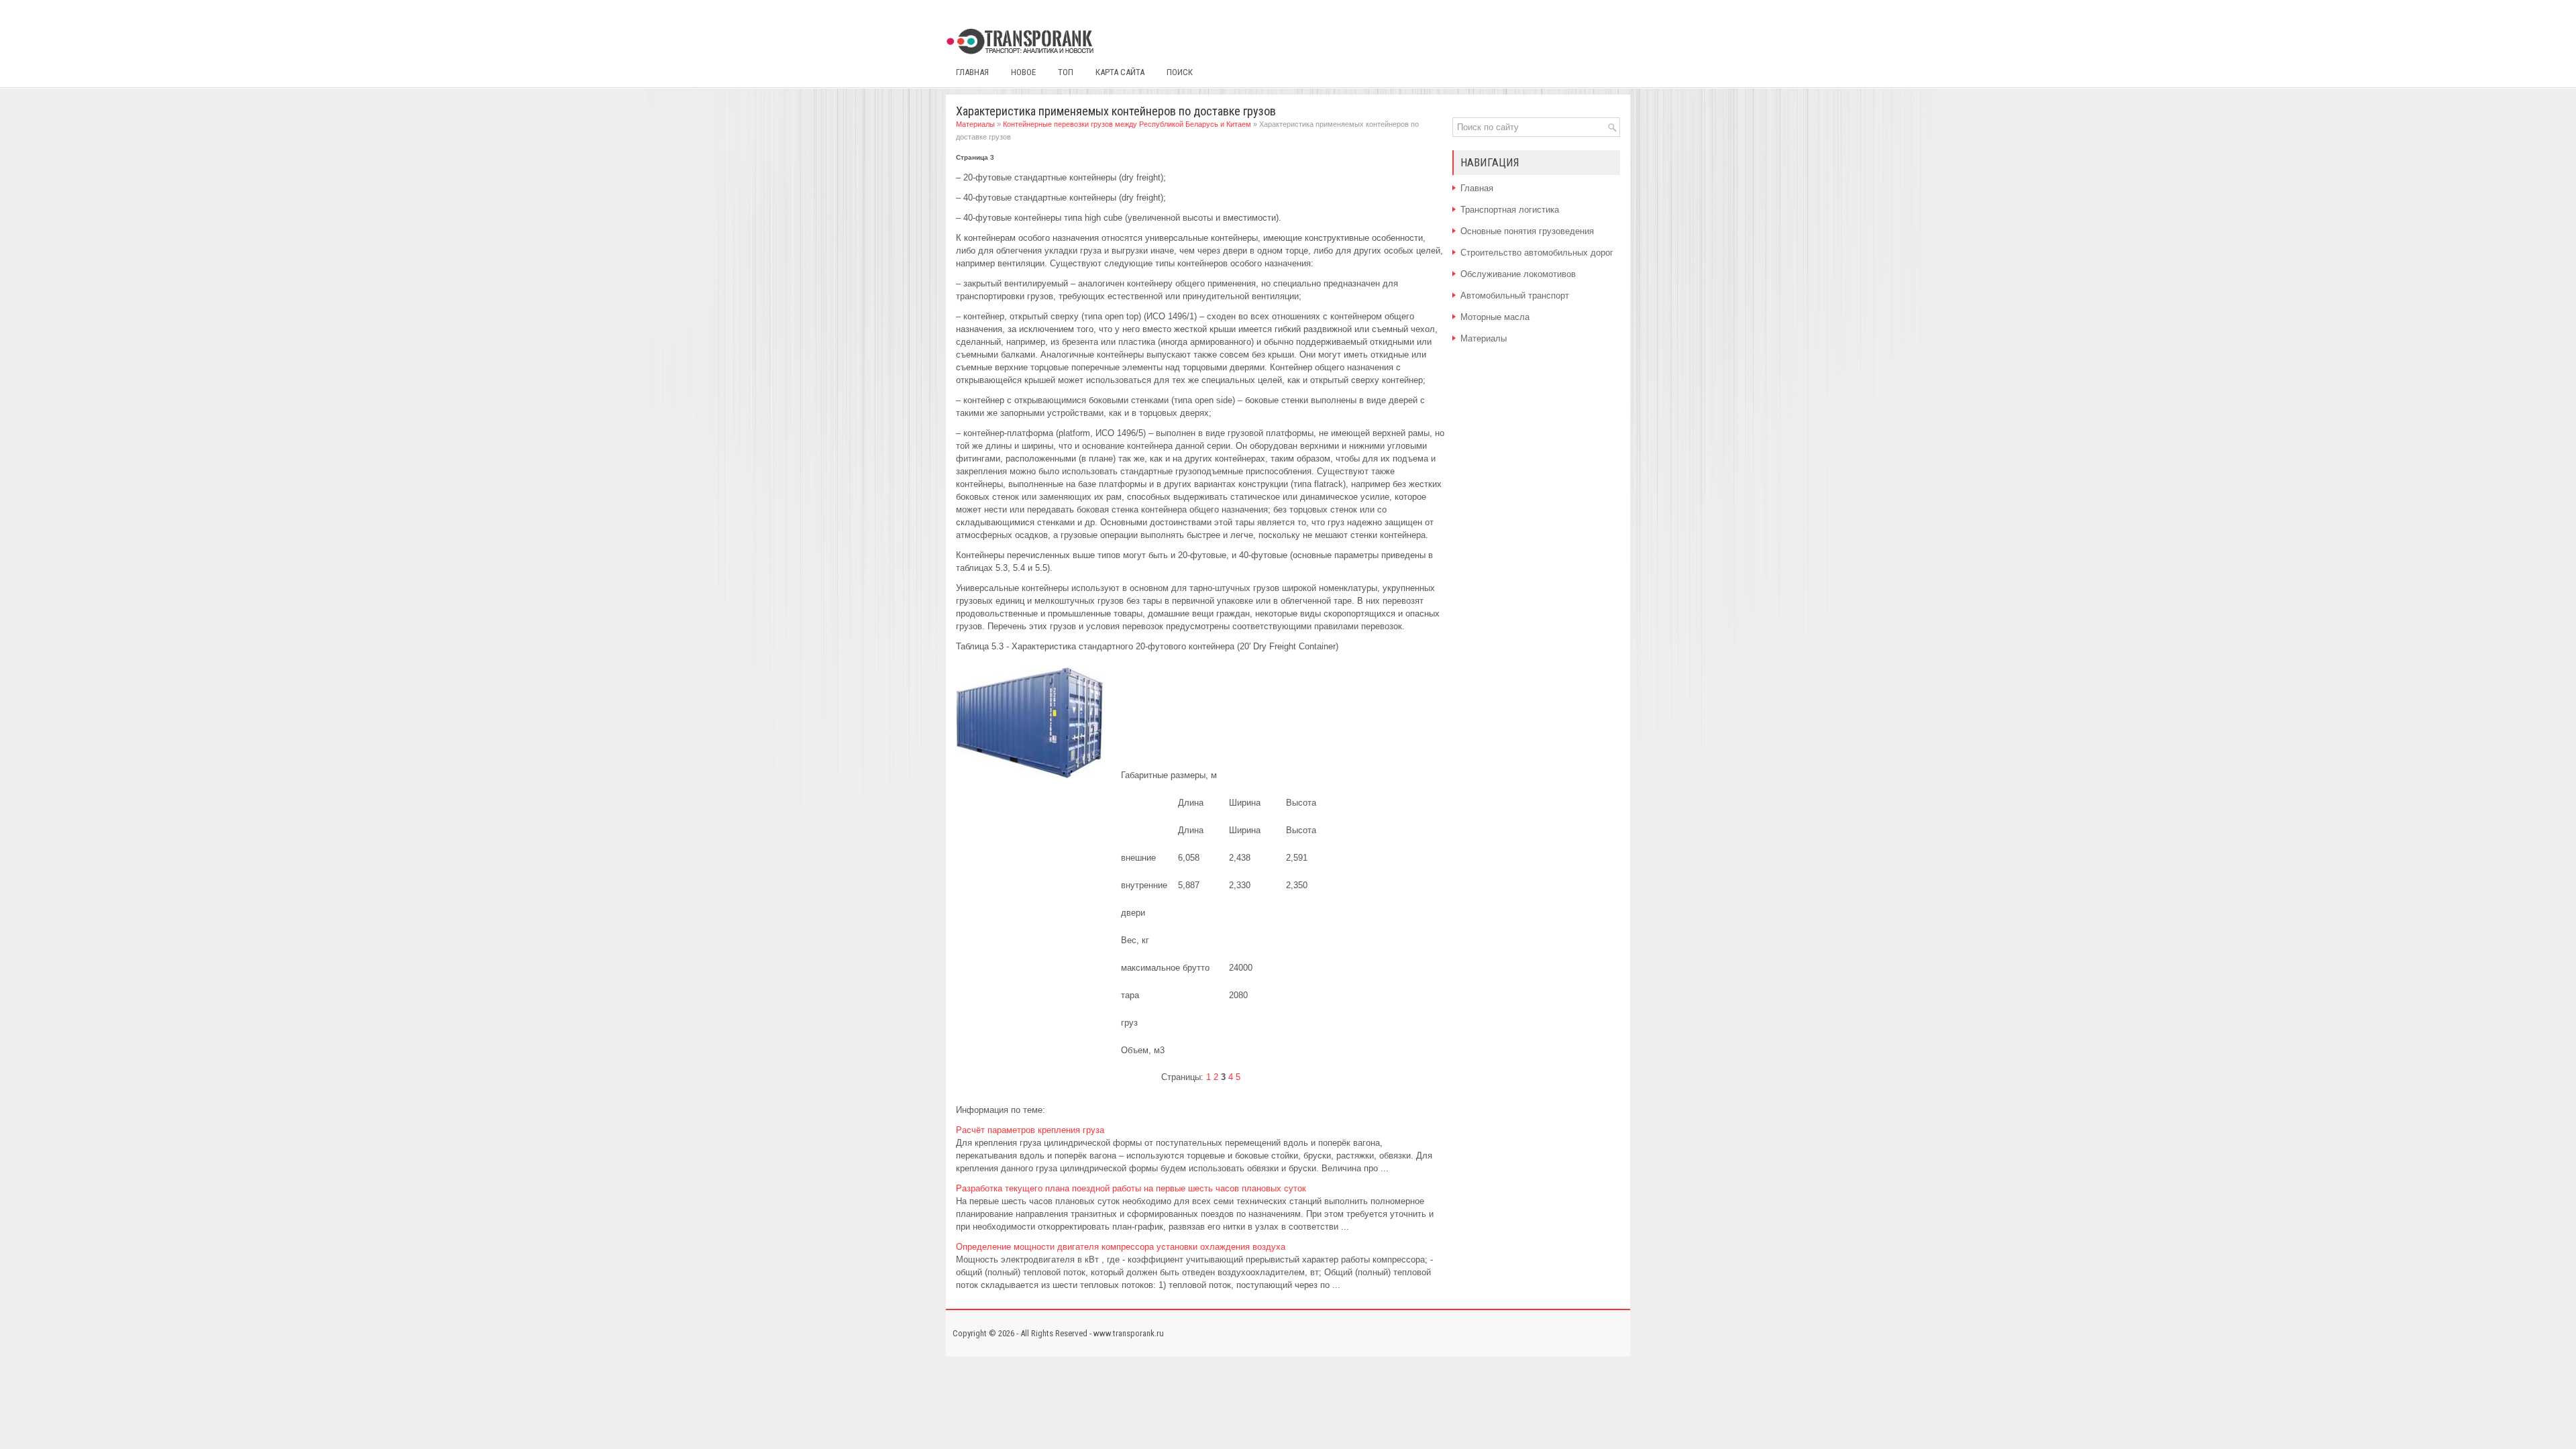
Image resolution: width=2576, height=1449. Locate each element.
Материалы (975, 124)
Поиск (1180, 72)
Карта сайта (1120, 72)
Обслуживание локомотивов (1518, 274)
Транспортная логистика (1510, 210)
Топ (1066, 72)
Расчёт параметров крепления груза (1030, 1130)
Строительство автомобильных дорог (1537, 253)
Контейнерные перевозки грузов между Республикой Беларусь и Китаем (1127, 124)
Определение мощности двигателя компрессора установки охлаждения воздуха (1121, 1247)
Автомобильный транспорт (1515, 296)
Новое (1023, 72)
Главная (972, 72)
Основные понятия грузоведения (1527, 231)
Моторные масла (1495, 317)
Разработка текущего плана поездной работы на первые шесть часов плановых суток (1131, 1188)
